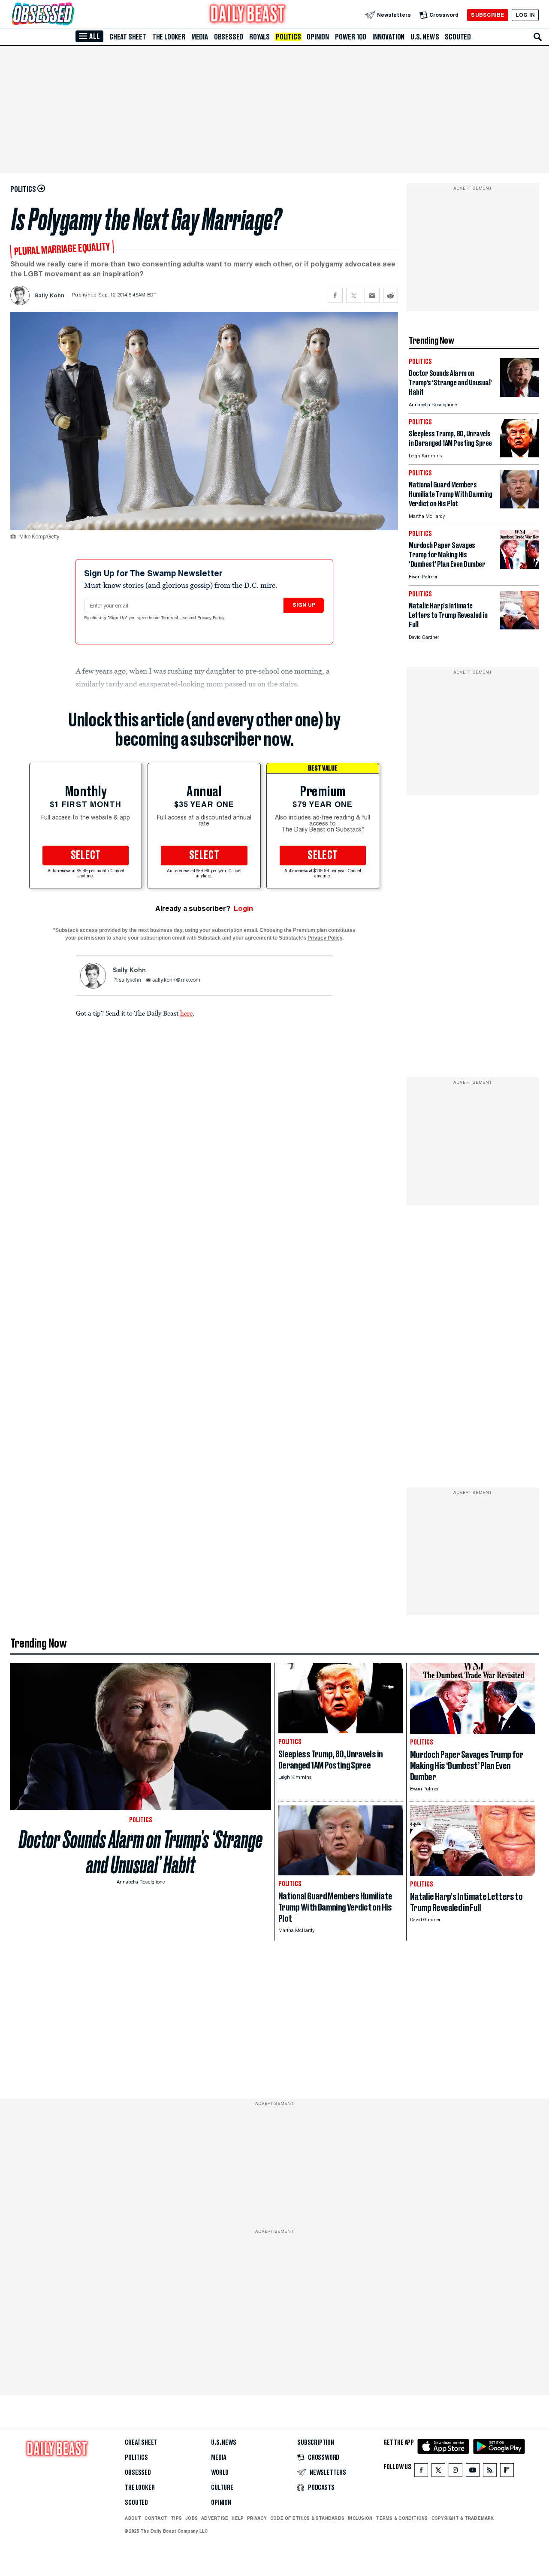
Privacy (257, 2518)
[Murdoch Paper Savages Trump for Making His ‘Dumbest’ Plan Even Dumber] (519, 567)
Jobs (192, 2518)
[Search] (538, 37)
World (220, 2473)
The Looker (169, 37)
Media (200, 37)
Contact (156, 2518)
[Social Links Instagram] (455, 2472)
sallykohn (130, 980)
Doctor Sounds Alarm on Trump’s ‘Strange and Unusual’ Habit (141, 1852)
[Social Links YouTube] (473, 2472)
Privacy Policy (211, 618)
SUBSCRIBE (487, 15)
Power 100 (351, 37)
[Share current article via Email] (372, 295)
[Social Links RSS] (490, 2472)
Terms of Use (175, 618)
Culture (222, 2488)
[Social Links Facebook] (421, 2472)
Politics (288, 37)
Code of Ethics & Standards (307, 2518)
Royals (259, 37)
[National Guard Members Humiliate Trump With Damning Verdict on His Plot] (519, 506)
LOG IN (525, 15)
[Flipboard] (507, 2472)
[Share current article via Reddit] (391, 295)
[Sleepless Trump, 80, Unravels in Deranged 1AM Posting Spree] (519, 455)
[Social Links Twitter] (438, 2472)
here (186, 1013)
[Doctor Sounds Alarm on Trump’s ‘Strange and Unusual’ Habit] (519, 395)
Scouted (458, 37)
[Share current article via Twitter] (354, 295)
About (133, 2518)
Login (243, 909)
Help (238, 2518)
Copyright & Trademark (463, 2518)
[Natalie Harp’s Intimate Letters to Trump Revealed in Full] (519, 627)
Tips (176, 2518)
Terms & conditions (402, 2518)
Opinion (318, 37)
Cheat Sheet (128, 37)
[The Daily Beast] (248, 15)
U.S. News (425, 37)
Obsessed (229, 37)
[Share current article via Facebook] (335, 295)
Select (86, 856)
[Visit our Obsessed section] (70, 15)
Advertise (215, 2518)
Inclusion (360, 2518)
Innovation (388, 37)
